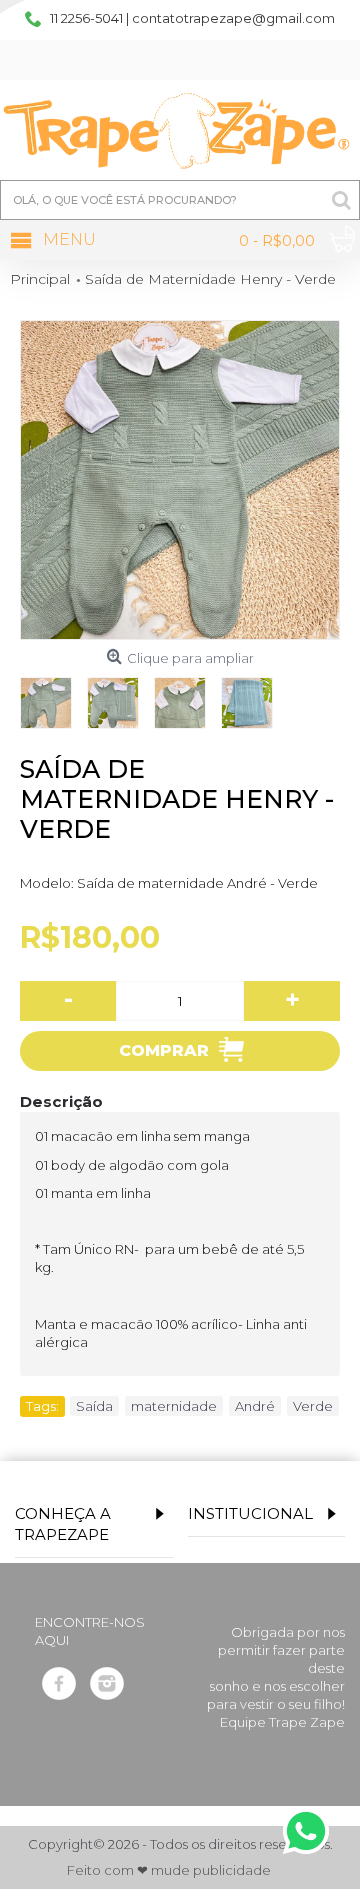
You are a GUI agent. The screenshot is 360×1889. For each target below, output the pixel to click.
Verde (313, 1406)
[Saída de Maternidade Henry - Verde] (180, 480)
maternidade (174, 1406)
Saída (94, 1406)
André (255, 1406)
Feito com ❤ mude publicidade (169, 1870)
